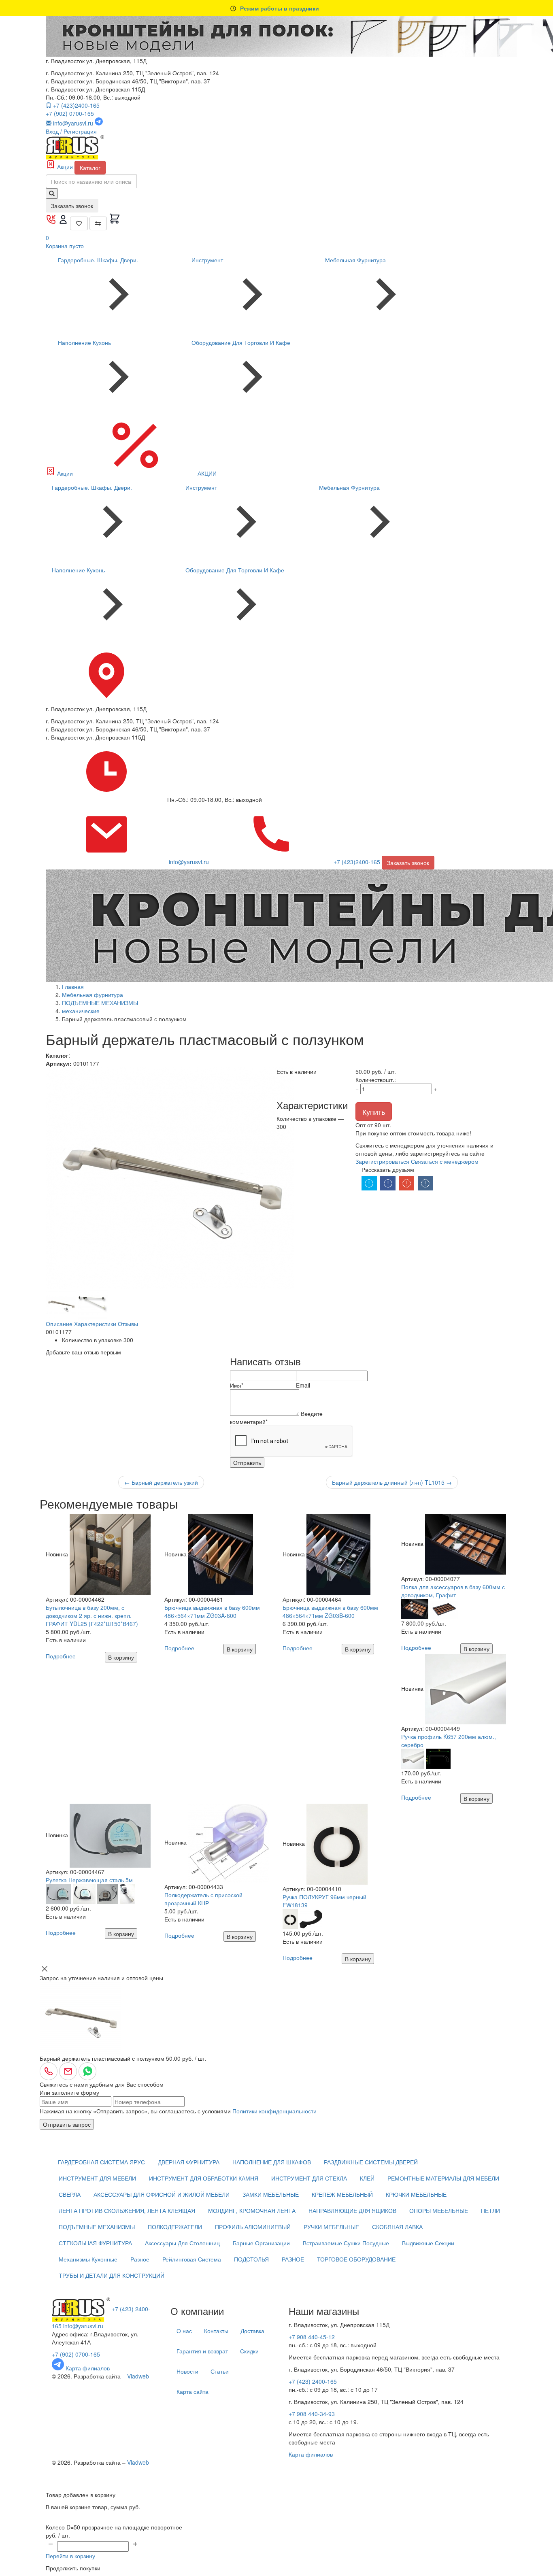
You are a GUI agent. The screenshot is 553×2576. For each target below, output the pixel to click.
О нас (184, 2331)
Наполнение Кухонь (84, 342)
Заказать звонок (72, 206)
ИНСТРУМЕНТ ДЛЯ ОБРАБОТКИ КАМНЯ (204, 2178)
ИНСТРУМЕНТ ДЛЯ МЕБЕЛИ (97, 2178)
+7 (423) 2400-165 (313, 2381)
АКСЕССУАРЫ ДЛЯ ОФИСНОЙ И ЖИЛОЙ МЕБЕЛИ (162, 2194)
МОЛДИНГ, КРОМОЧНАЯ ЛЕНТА (252, 2210)
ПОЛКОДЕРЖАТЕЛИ (175, 2227)
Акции (65, 167)
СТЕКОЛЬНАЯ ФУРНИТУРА (95, 2243)
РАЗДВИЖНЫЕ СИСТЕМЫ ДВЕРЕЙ (371, 2162)
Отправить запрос (67, 2124)
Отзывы (128, 1324)
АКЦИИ (206, 473)
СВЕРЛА (70, 2194)
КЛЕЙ (367, 2178)
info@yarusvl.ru (83, 2326)
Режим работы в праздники (280, 8)
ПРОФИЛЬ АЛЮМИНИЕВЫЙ (253, 2227)
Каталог (90, 168)
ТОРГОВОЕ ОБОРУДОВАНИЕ (356, 2259)
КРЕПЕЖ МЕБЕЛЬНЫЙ (342, 2194)
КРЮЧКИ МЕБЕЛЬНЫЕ (416, 2194)
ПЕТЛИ (490, 2210)
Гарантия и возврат (202, 2351)
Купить (374, 1112)
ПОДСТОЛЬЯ (251, 2259)
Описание (59, 1324)
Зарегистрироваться (382, 1161)
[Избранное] (79, 223)
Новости (187, 2371)
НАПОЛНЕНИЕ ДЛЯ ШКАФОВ (272, 2162)
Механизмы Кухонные (88, 2259)
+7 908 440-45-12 (312, 2337)
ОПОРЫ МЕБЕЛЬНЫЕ (439, 2210)
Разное (140, 2259)
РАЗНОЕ (293, 2259)
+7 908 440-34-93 (312, 2414)
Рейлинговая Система (192, 2259)
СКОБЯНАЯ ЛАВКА (397, 2227)
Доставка (252, 2331)
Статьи (220, 2371)
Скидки (249, 2351)
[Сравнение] (98, 223)
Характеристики (95, 1324)
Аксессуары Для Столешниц (182, 2243)
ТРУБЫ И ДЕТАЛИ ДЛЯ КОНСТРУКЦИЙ (112, 2275)
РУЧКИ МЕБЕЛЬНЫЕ (331, 2227)
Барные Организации (261, 2243)
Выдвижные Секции (428, 2243)
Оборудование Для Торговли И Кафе (241, 342)
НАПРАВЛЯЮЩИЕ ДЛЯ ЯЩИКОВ (352, 2210)
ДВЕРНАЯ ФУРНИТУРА (189, 2162)
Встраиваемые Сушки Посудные (346, 2243)
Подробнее (61, 1656)
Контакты (216, 2331)
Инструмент (207, 260)
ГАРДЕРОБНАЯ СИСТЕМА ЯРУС (101, 2162)
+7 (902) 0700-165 (70, 113)
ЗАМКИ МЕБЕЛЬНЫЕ (271, 2194)
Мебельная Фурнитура (355, 260)
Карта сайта (192, 2391)
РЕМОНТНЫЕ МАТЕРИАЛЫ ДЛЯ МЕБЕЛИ (443, 2178)
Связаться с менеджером (445, 1161)
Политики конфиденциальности (274, 2111)
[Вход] (64, 222)
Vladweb (138, 2376)
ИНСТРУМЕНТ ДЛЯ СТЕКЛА (309, 2178)
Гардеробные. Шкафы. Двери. (98, 260)
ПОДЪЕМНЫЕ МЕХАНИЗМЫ (97, 2227)
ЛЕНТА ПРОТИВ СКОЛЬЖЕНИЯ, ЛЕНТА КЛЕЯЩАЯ (127, 2210)
